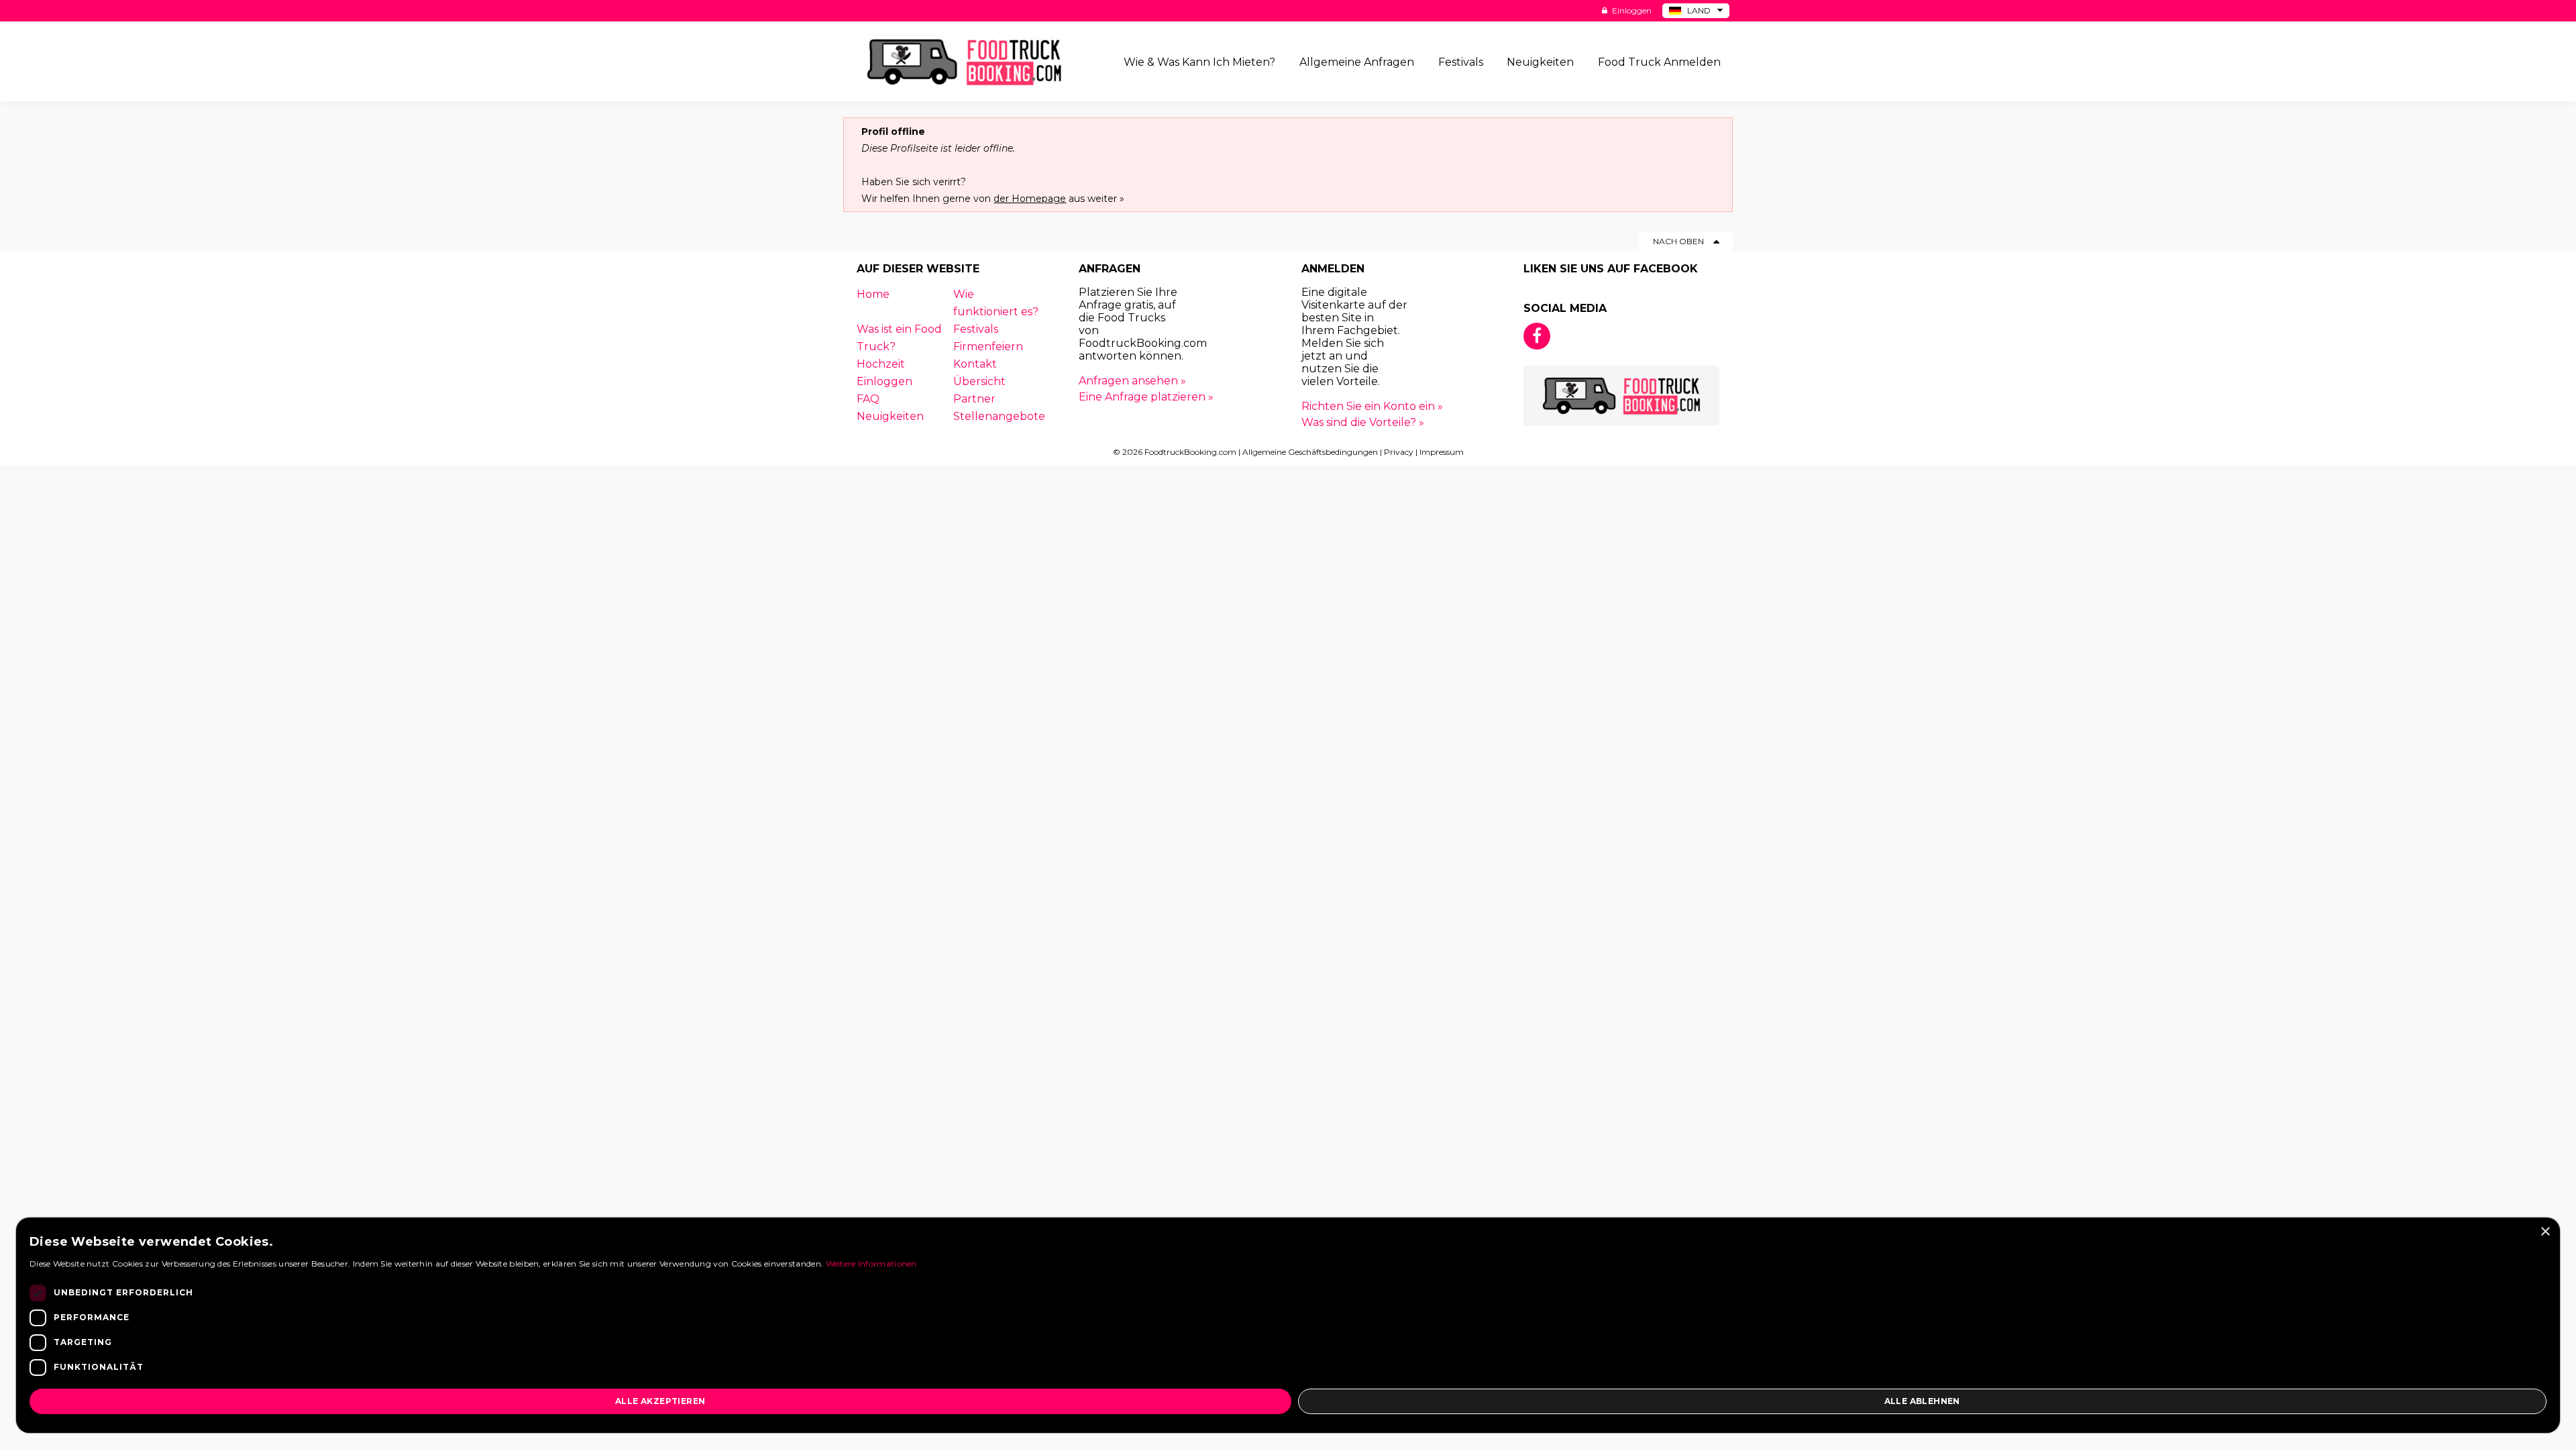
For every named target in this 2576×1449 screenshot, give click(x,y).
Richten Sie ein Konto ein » (1372, 406)
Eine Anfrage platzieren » (1146, 397)
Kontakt (975, 364)
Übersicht (979, 381)
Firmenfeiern (988, 346)
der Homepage (1030, 199)
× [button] (2545, 1232)
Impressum (1442, 452)
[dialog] (1288, 1325)
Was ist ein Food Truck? (899, 338)
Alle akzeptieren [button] (660, 1401)
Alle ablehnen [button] (1922, 1401)
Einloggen (1631, 10)
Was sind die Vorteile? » (1363, 422)
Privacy (1399, 452)
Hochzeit (881, 364)
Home (873, 294)
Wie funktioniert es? (996, 303)
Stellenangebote (999, 416)
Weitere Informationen (871, 1264)
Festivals (976, 329)
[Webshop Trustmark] (1410, 328)
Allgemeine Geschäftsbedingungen (1310, 452)
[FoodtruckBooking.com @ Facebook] (1537, 336)
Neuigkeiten (890, 416)
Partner (974, 399)
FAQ (868, 399)
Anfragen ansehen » (1132, 381)
